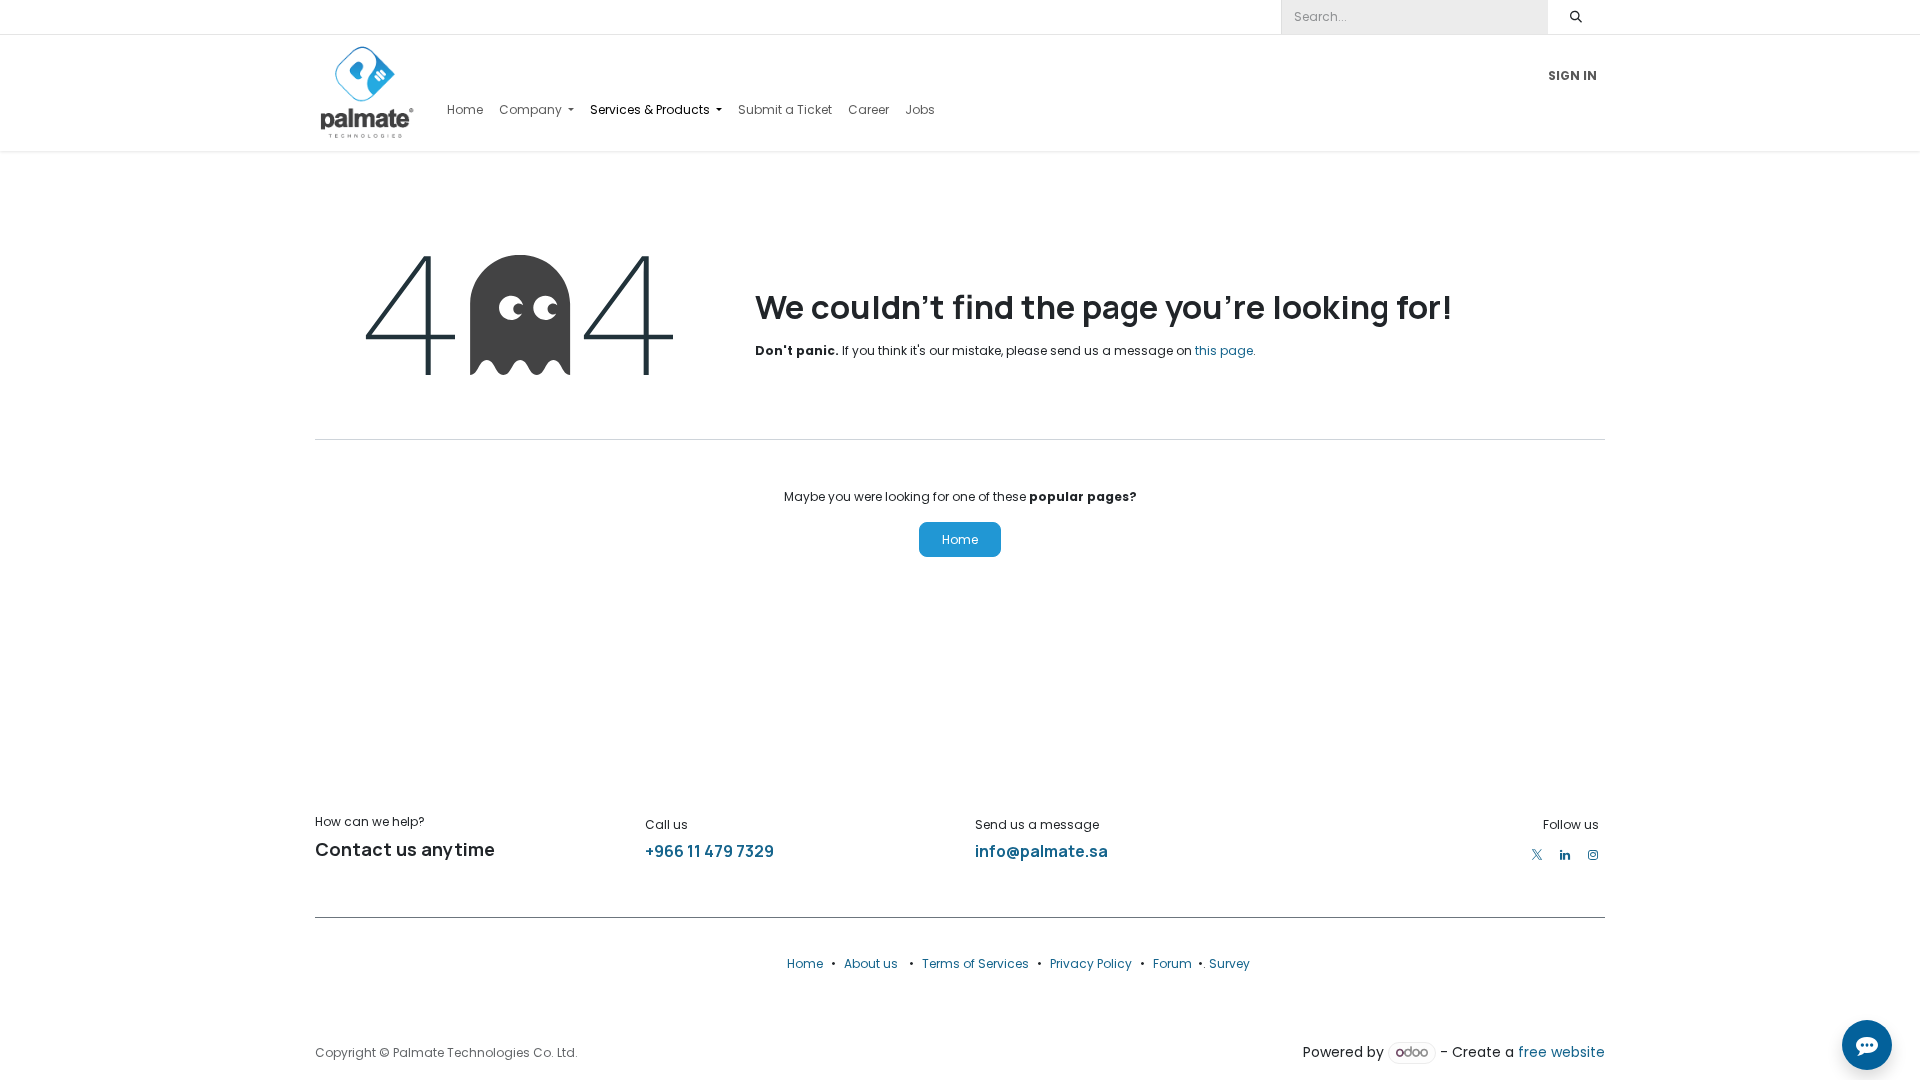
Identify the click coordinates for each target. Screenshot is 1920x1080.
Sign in (1572, 75)
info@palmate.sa (1041, 851)
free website (1561, 1052)
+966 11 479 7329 (709, 851)
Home (960, 539)
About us (871, 963)
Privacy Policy (1091, 963)
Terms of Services (975, 963)
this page (1224, 350)
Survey (1229, 963)
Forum (1172, 963)
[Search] (1576, 17)
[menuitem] (465, 110)
